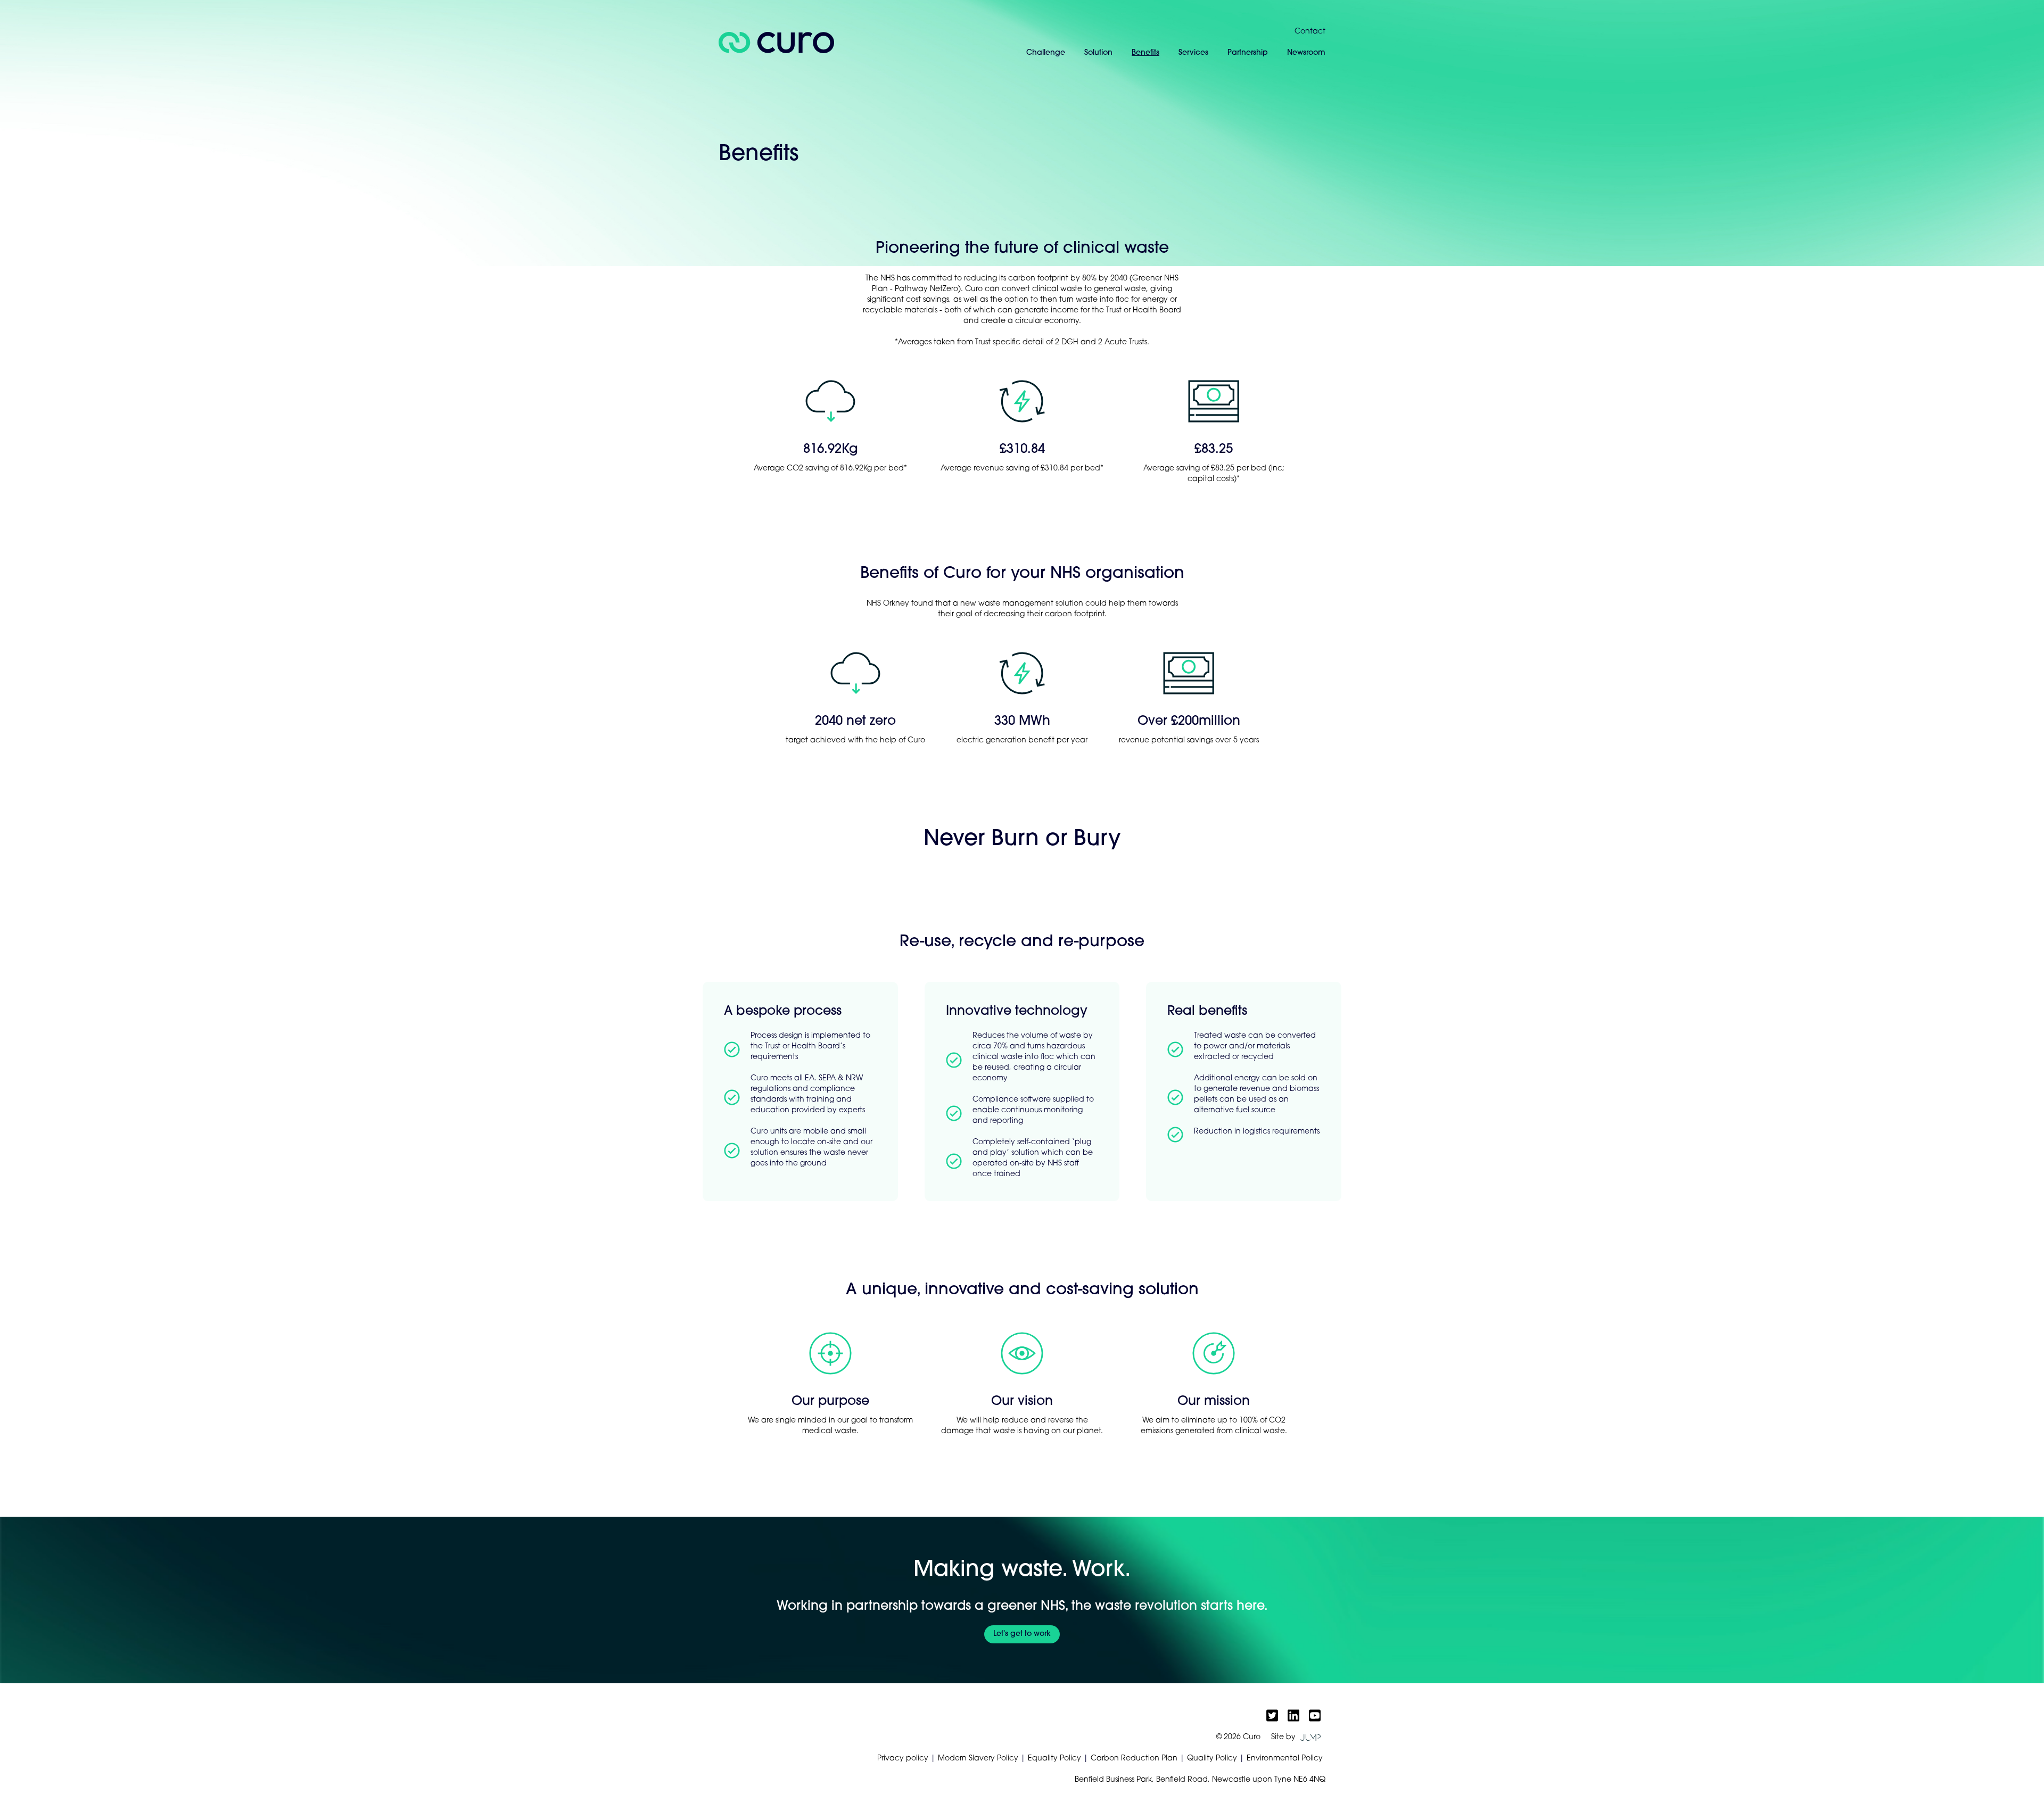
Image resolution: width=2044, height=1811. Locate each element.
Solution (1098, 53)
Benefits (1145, 53)
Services (1193, 53)
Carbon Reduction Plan (1134, 1759)
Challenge (1046, 53)
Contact (1310, 32)
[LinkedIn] (1293, 1715)
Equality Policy (1054, 1759)
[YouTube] (1315, 1715)
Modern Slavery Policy (978, 1759)
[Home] (776, 43)
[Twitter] (1272, 1715)
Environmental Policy (1285, 1759)
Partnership (1248, 53)
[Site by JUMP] (1311, 1738)
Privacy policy (903, 1759)
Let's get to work (1022, 1634)
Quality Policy (1212, 1759)
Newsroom (1306, 53)
